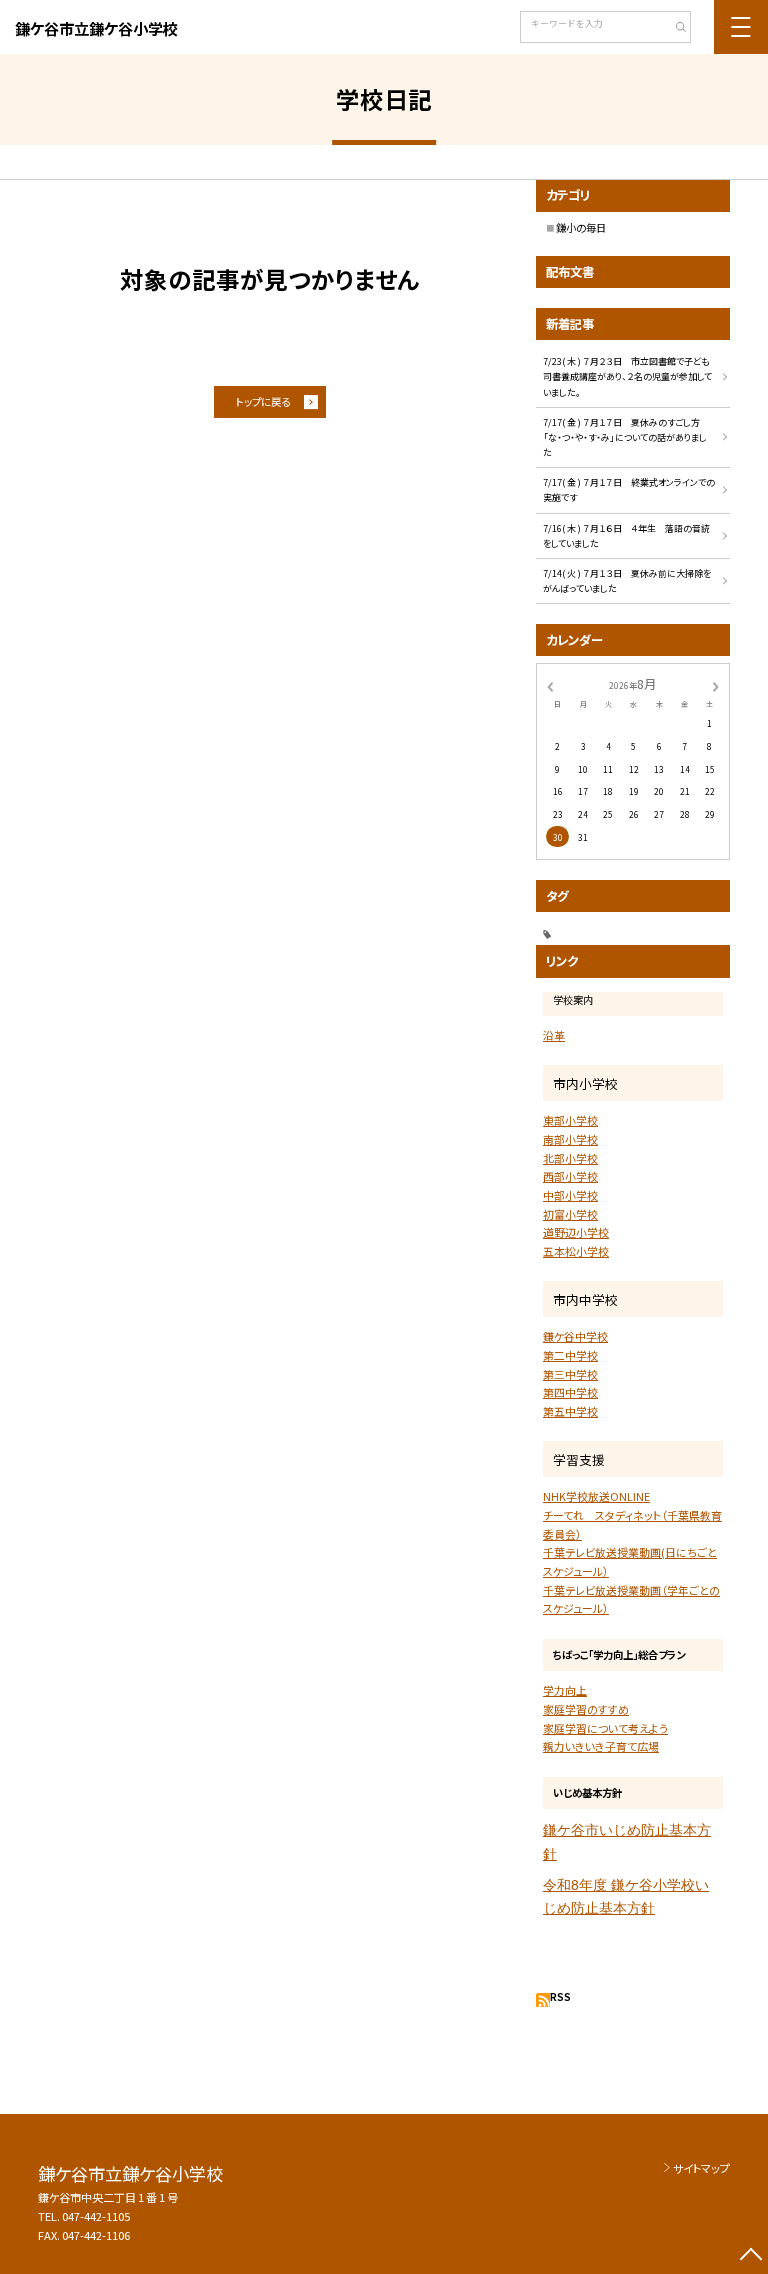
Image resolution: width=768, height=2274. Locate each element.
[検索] (673, 29)
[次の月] (716, 685)
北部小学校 (570, 1158)
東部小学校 (570, 1120)
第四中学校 (570, 1392)
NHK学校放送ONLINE (596, 1496)
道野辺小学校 (576, 1232)
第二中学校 (570, 1355)
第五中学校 (570, 1411)
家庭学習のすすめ (586, 1709)
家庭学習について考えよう (605, 1728)
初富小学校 (570, 1214)
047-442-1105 (96, 2216)
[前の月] (550, 685)
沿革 (554, 1035)
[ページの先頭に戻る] (750, 2256)
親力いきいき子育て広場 (601, 1746)
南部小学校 (570, 1139)
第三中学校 (570, 1374)
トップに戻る (263, 401)
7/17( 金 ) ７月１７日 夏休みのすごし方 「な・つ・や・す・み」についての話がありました (630, 438)
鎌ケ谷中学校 (575, 1336)
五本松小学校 (576, 1251)
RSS (560, 1997)
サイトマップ (701, 2168)
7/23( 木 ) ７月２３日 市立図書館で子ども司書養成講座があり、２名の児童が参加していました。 (627, 377)
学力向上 (565, 1690)
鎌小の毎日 (581, 227)
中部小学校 (570, 1195)
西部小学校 (570, 1176)
